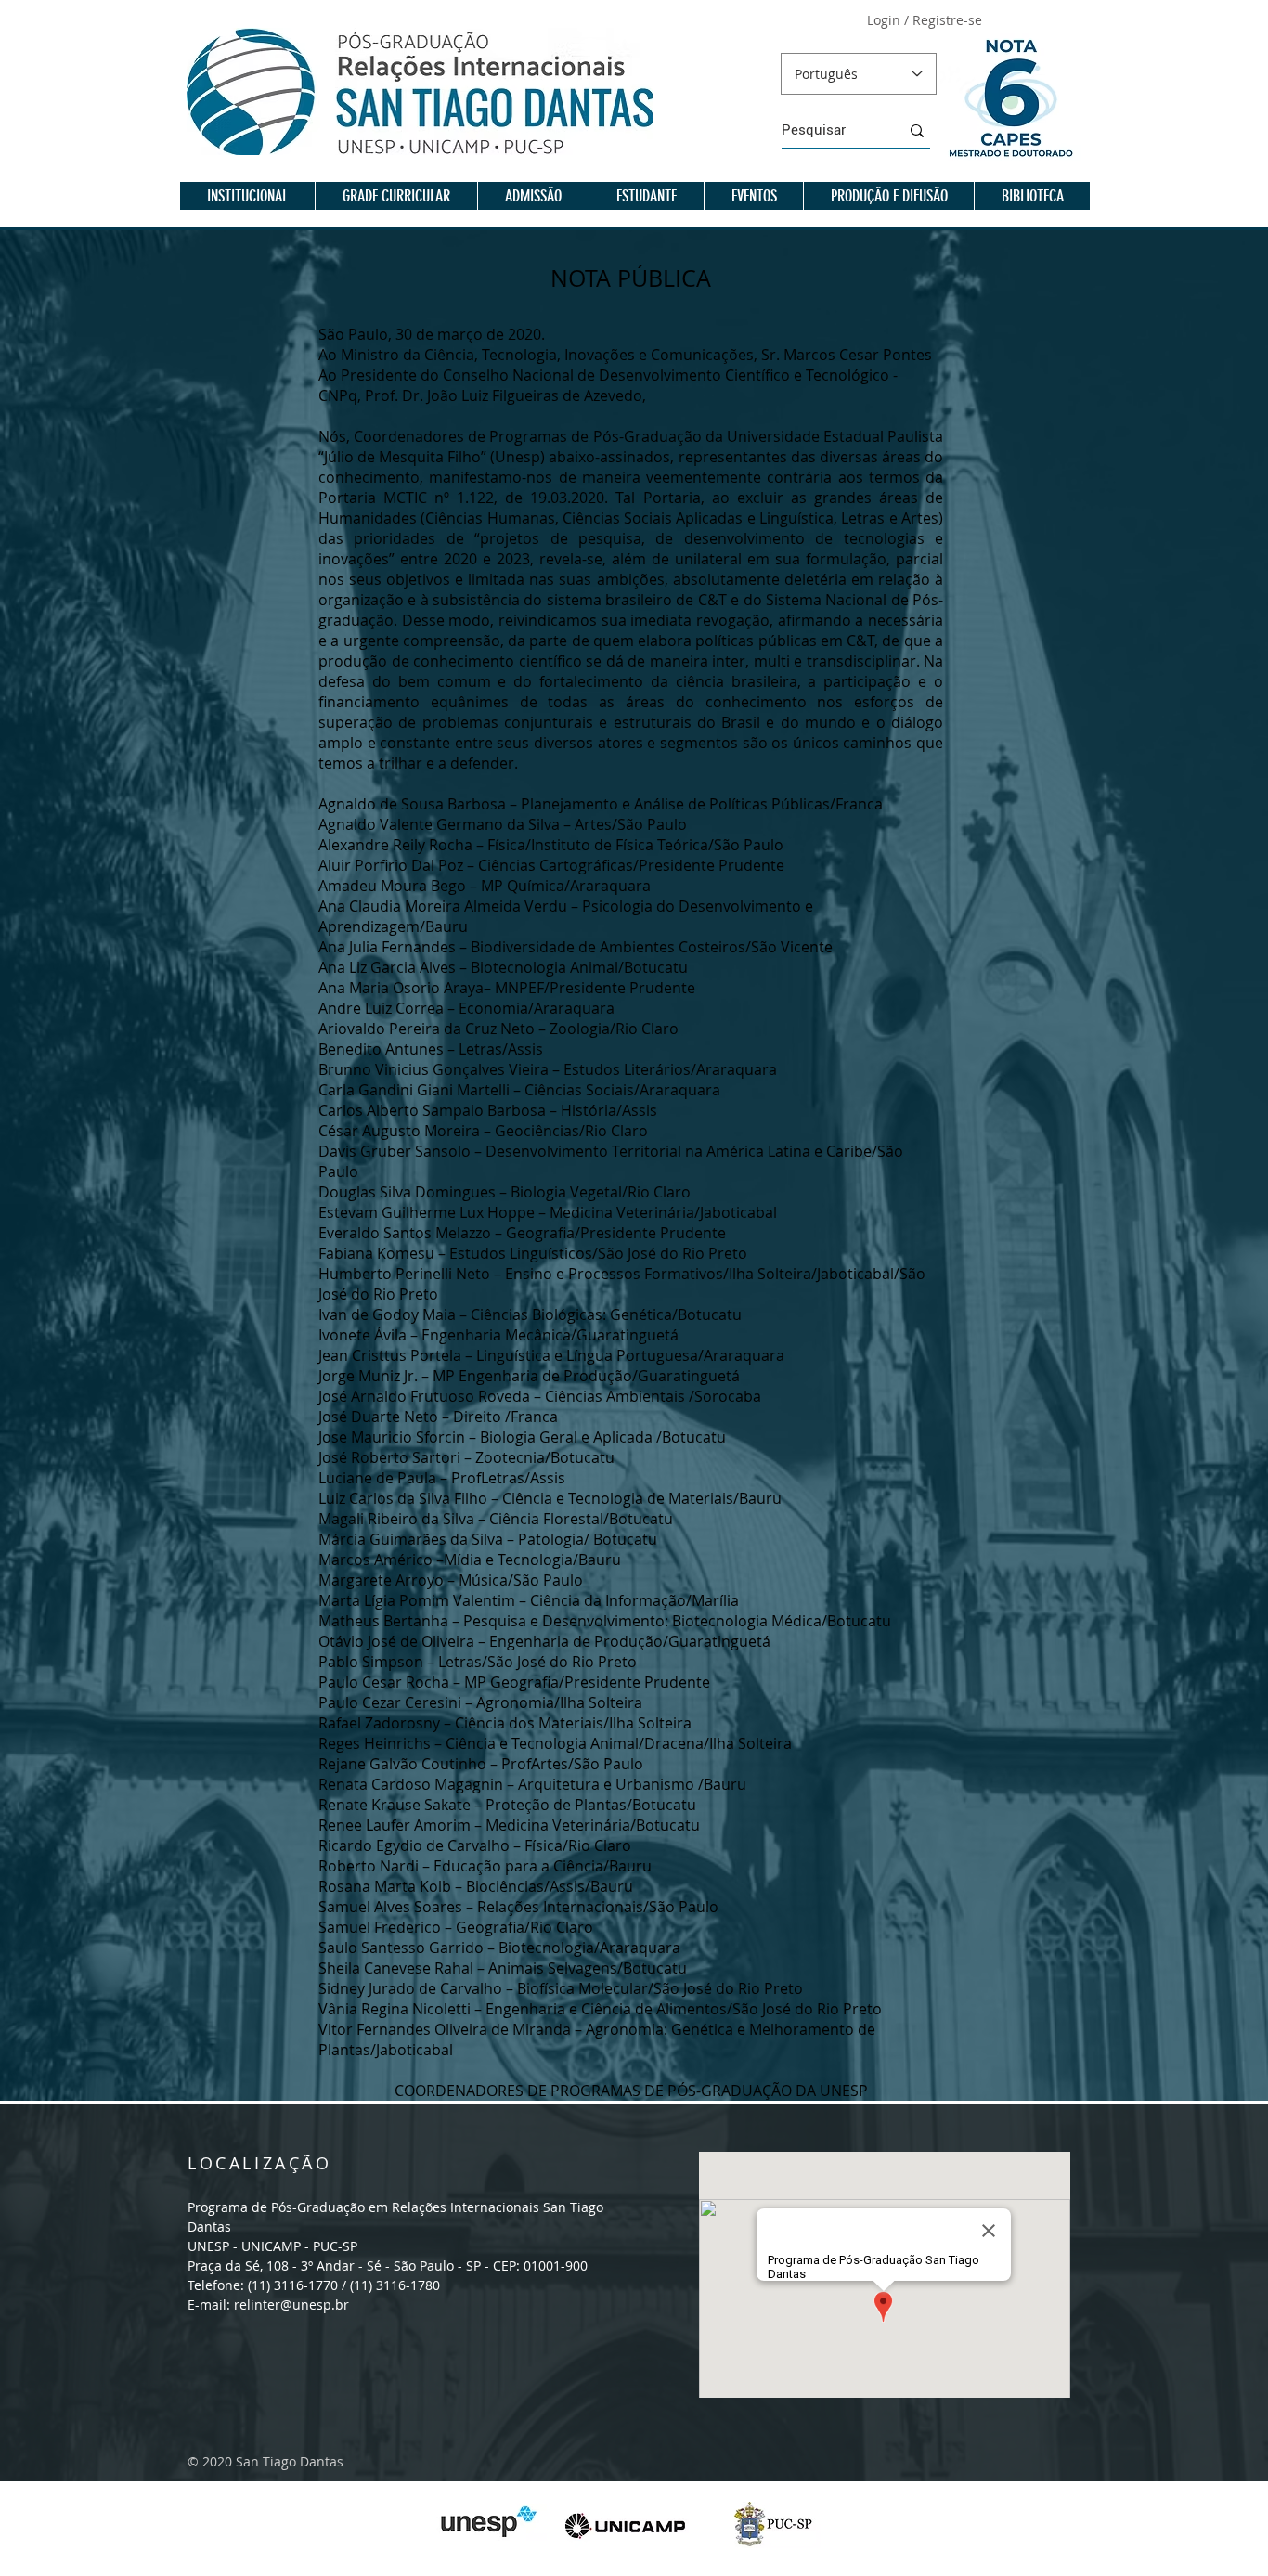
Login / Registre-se (925, 20)
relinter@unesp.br (291, 2304)
